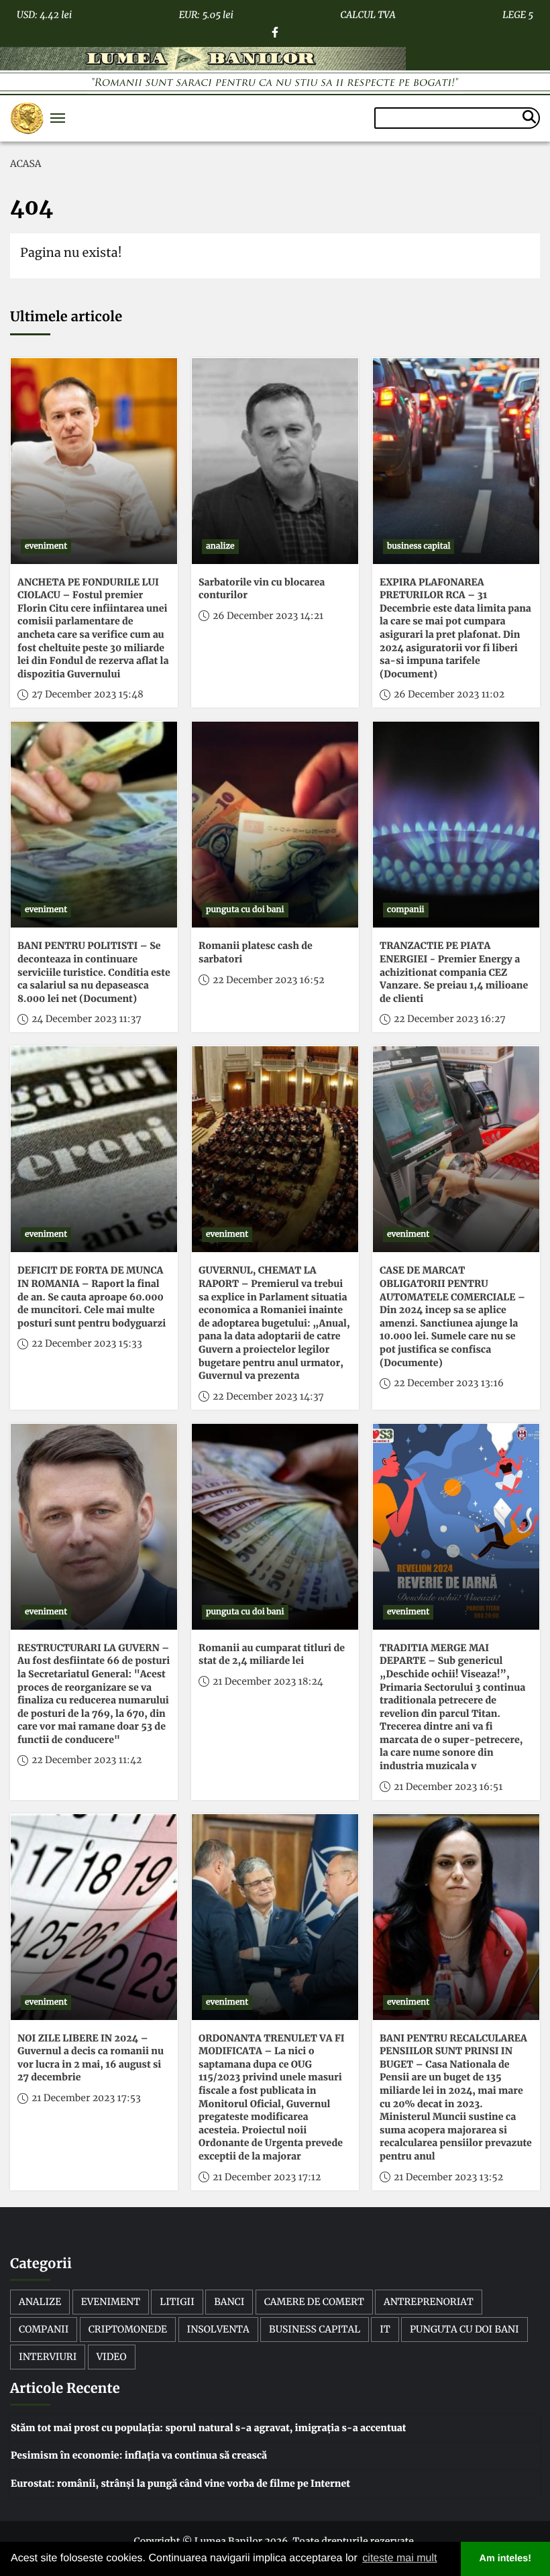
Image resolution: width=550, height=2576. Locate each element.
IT (385, 2329)
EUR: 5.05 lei (206, 13)
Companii (44, 2329)
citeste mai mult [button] (399, 2558)
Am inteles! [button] (506, 2559)
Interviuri (48, 2357)
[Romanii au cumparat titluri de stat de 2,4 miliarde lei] (275, 1527)
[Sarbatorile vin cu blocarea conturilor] (275, 461)
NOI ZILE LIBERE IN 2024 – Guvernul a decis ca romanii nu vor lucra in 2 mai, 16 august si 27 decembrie (91, 2058)
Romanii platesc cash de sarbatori (256, 952)
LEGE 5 (518, 13)
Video (112, 2357)
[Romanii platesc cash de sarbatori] (275, 825)
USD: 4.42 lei (44, 13)
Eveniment (111, 2302)
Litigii (177, 2302)
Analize (40, 2302)
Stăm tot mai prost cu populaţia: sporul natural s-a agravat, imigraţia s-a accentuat (208, 2428)
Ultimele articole (66, 317)
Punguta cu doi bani (464, 2329)
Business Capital (315, 2329)
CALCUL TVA (368, 13)
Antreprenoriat (429, 2302)
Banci (229, 2302)
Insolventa (218, 2329)
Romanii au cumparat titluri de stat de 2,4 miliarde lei (272, 1655)
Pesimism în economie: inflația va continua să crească (139, 2455)
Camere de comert (314, 2302)
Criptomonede (128, 2329)
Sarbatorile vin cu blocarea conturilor (262, 589)
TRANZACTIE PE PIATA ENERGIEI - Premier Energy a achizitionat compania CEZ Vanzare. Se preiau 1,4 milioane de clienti (454, 972)
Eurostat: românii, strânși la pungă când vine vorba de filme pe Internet (180, 2483)
